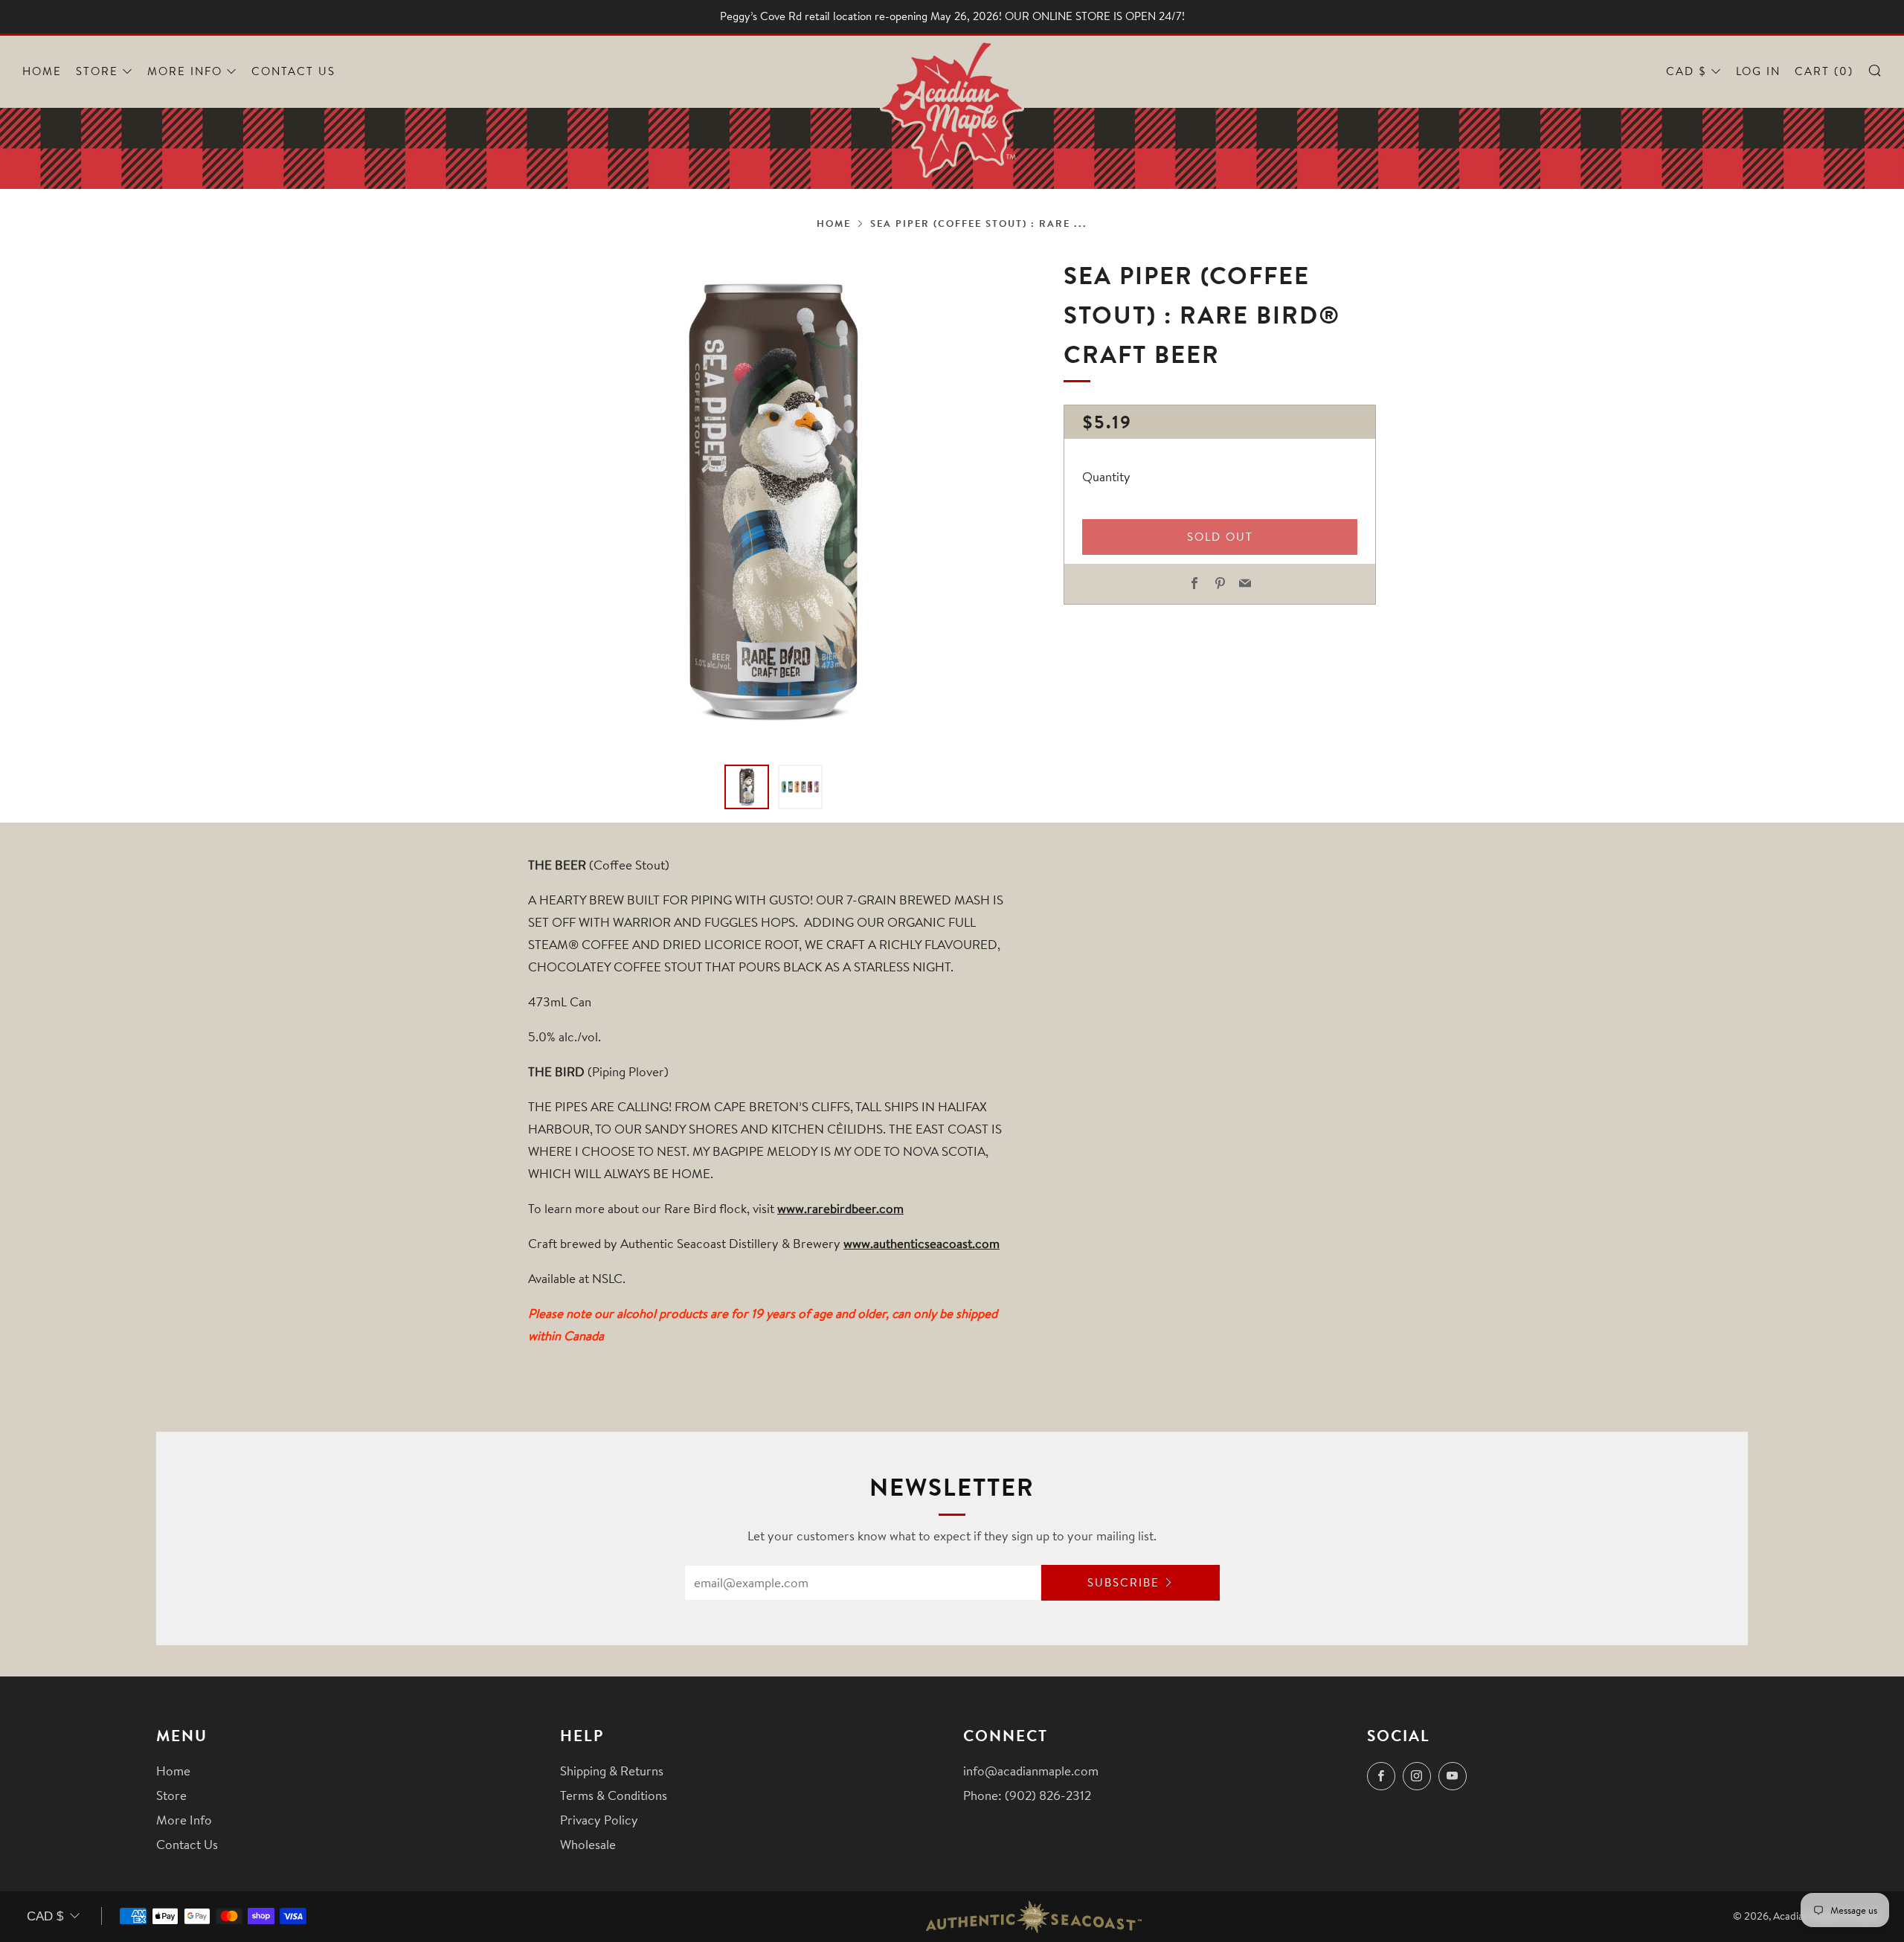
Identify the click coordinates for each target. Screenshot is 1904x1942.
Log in (1758, 71)
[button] (747, 787)
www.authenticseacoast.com (922, 1243)
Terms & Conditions (614, 1795)
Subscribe (1123, 1582)
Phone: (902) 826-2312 (1027, 1795)
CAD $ (1686, 71)
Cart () (1824, 71)
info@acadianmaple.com (1031, 1771)
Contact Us (293, 71)
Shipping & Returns (612, 1771)
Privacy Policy (599, 1820)
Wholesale (588, 1844)
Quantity (1106, 477)
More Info (185, 71)
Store (97, 71)
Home (42, 71)
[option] (773, 501)
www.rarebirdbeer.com (840, 1208)
